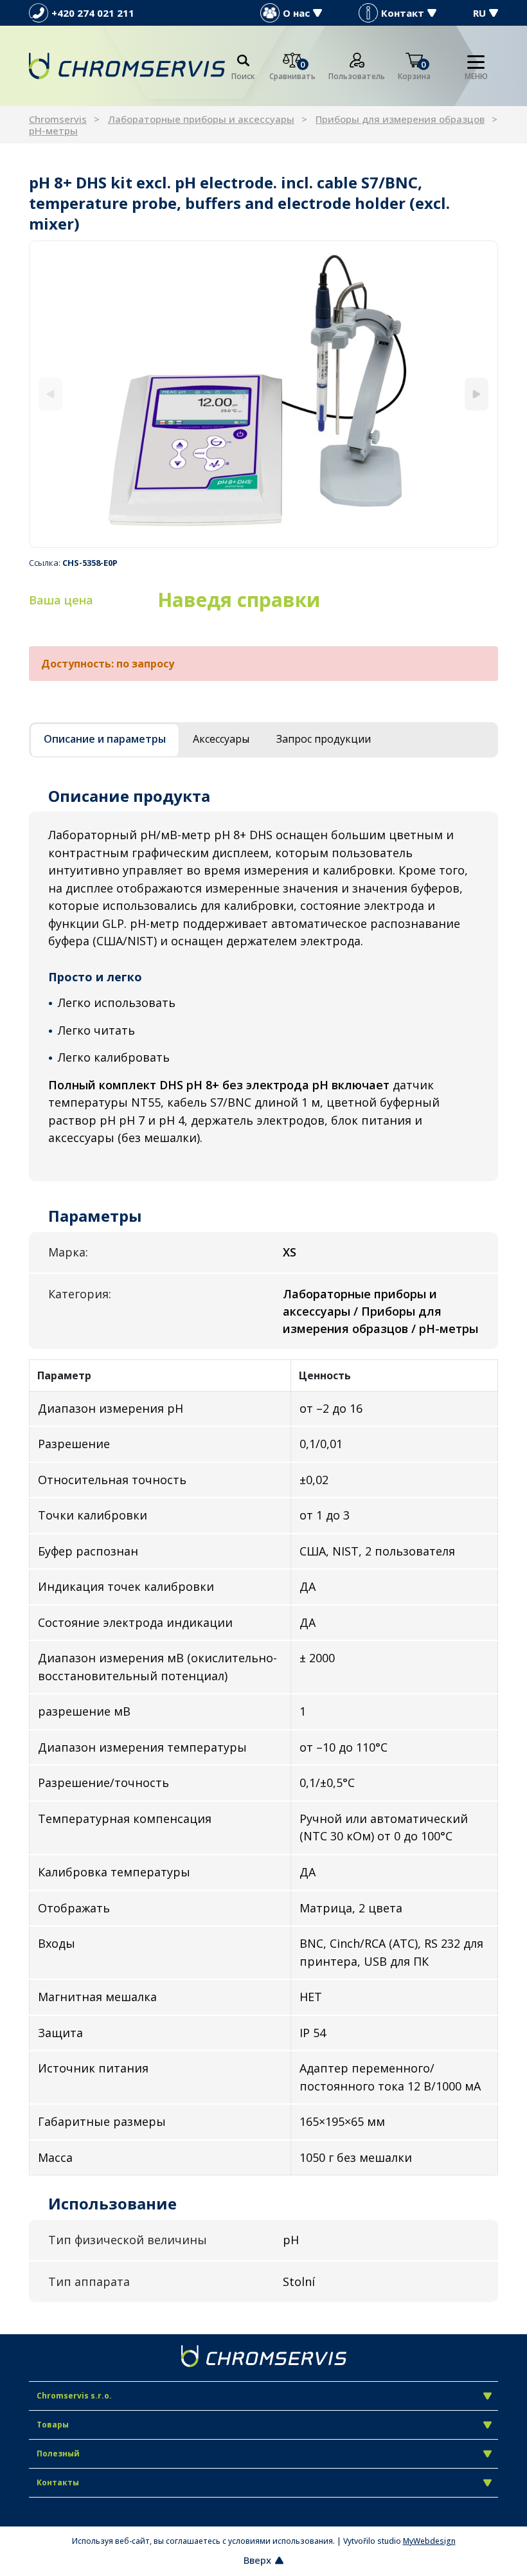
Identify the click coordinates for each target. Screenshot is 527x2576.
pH (291, 2240)
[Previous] (50, 395)
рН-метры (53, 131)
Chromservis (58, 119)
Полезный (58, 2454)
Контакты (58, 2482)
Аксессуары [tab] (221, 739)
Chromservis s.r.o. (74, 2396)
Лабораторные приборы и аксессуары (201, 119)
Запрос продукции (324, 739)
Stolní (299, 2281)
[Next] (477, 395)
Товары (53, 2425)
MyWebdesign (429, 2541)
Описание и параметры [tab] (105, 739)
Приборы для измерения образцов (400, 119)
